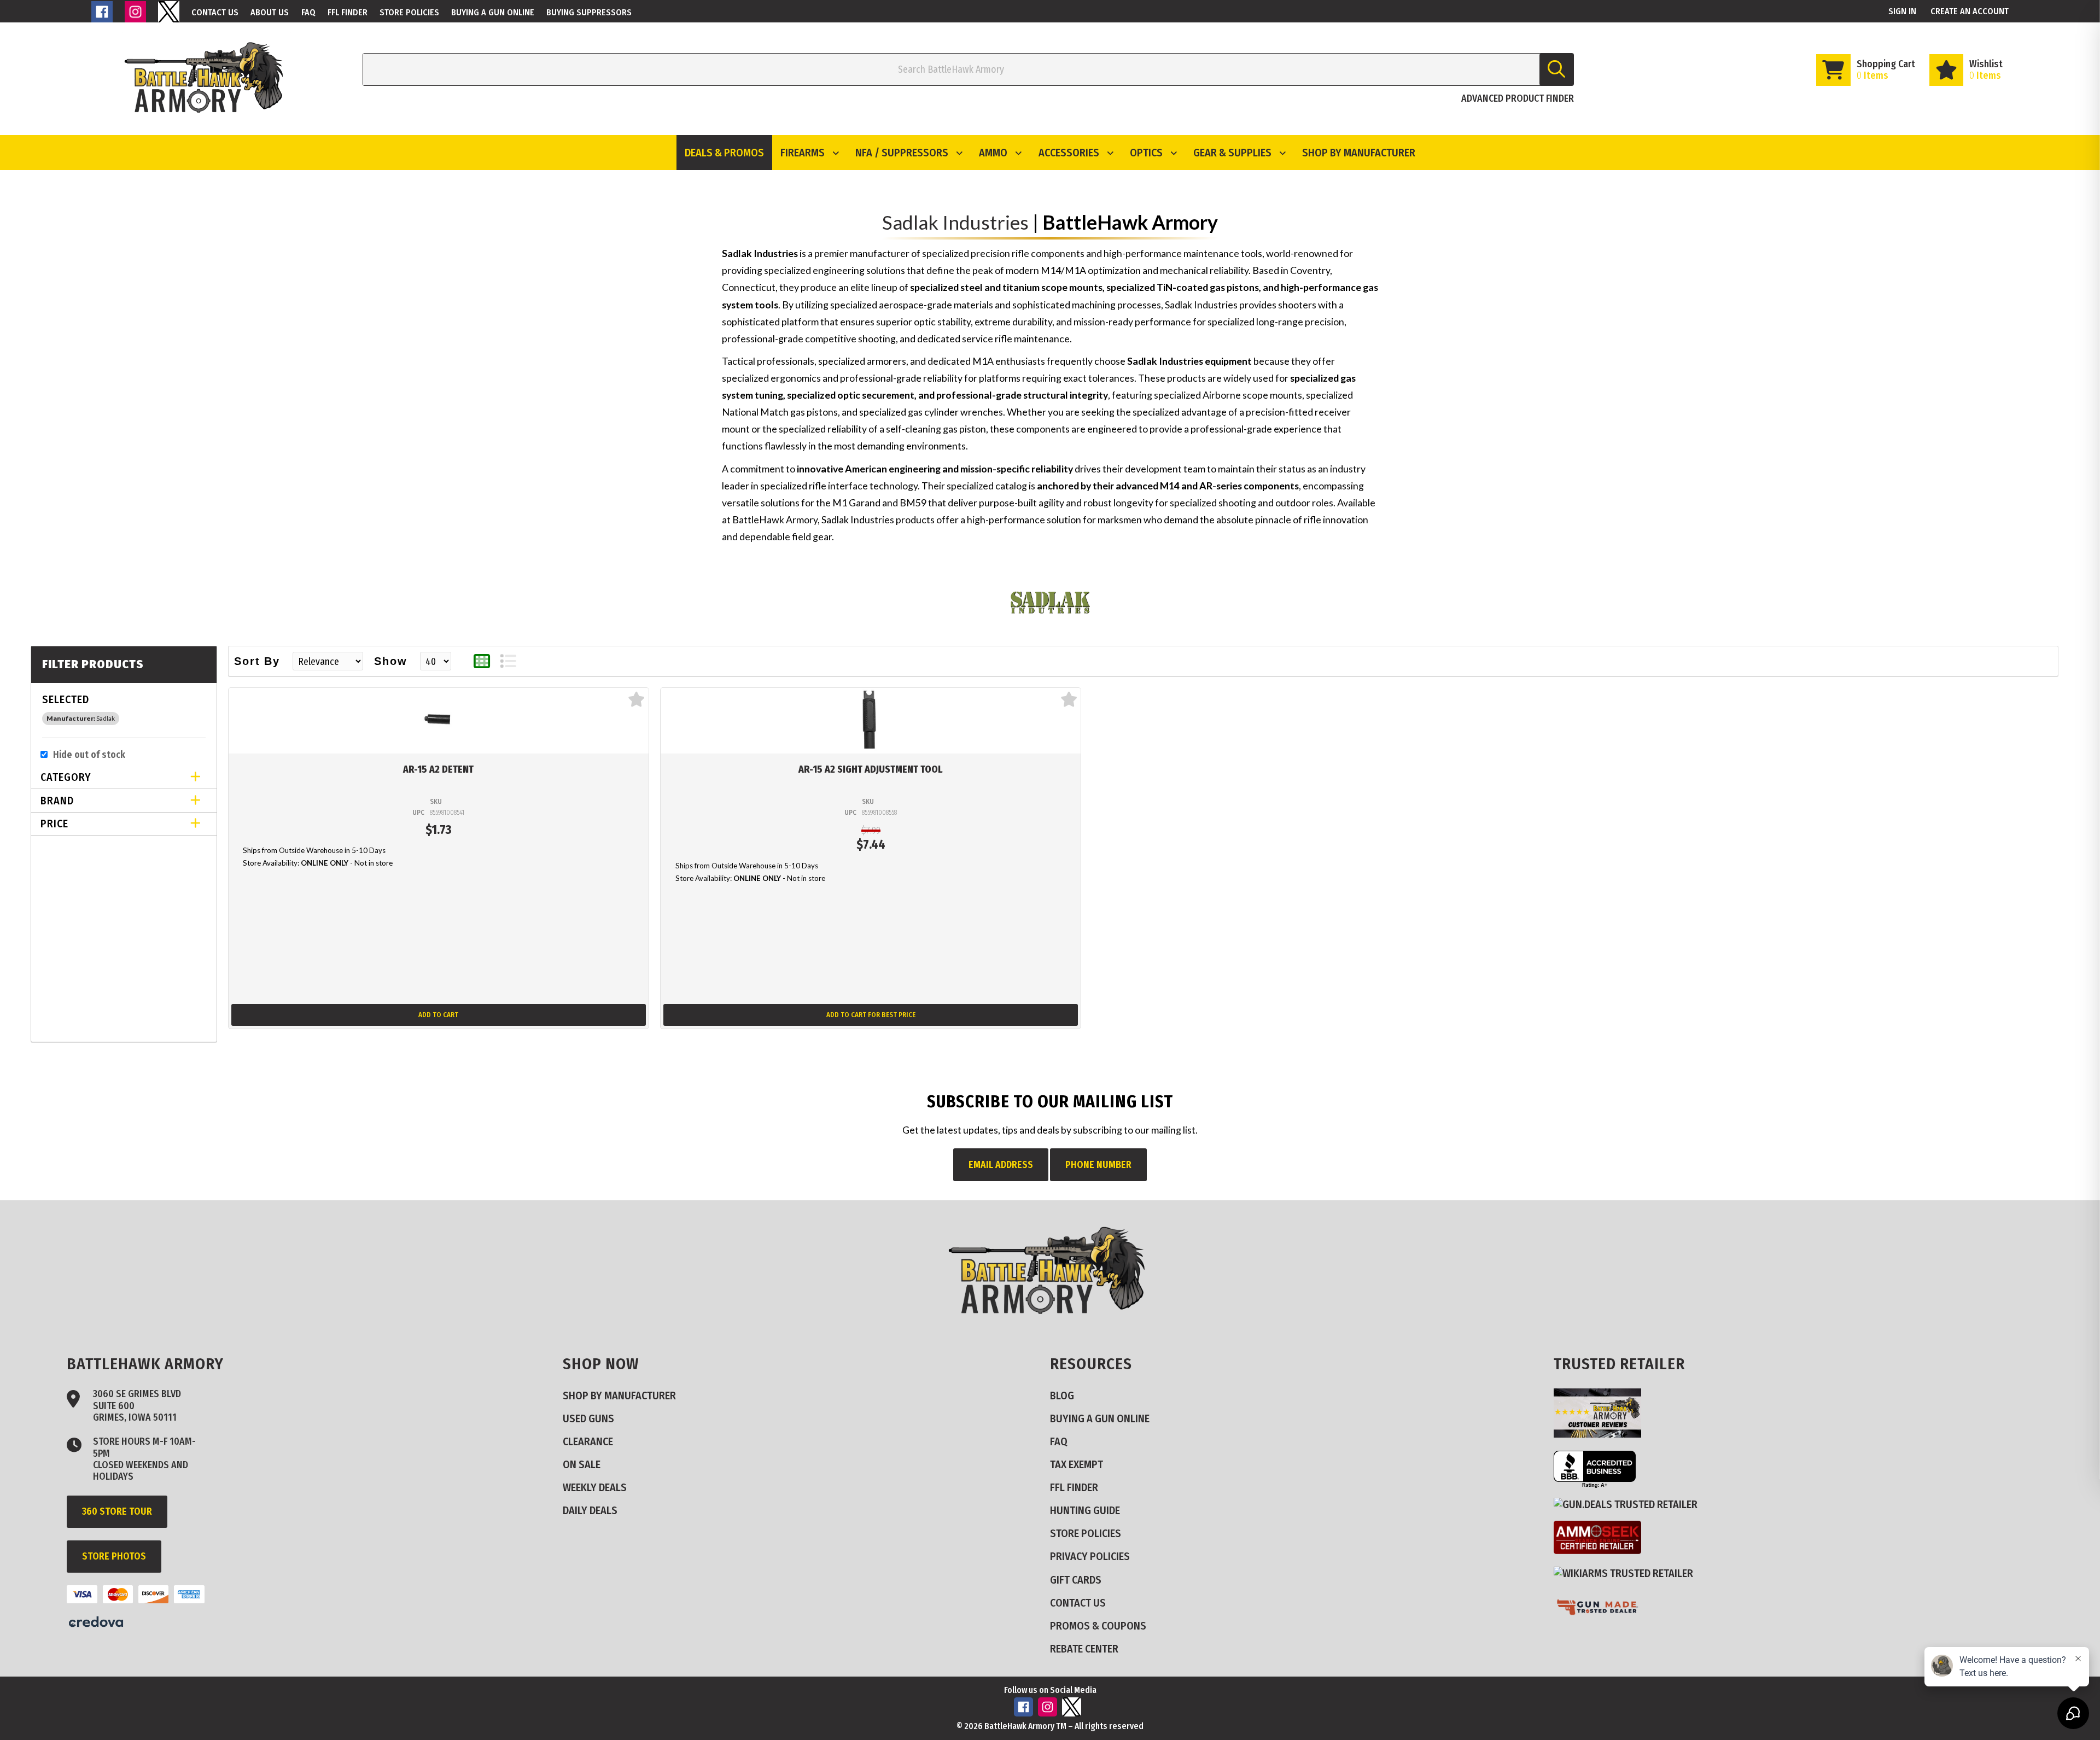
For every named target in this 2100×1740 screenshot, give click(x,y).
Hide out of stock (89, 755)
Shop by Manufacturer (1359, 153)
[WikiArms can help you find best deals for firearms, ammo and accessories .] (1628, 1573)
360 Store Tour (117, 1511)
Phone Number (1098, 1165)
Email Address (1001, 1165)
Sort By (257, 661)
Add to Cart (438, 1015)
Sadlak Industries (955, 222)
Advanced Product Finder (1518, 98)
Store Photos (114, 1556)
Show (391, 661)
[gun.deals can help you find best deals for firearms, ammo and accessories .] (1630, 1505)
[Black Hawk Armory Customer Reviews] (1602, 1434)
